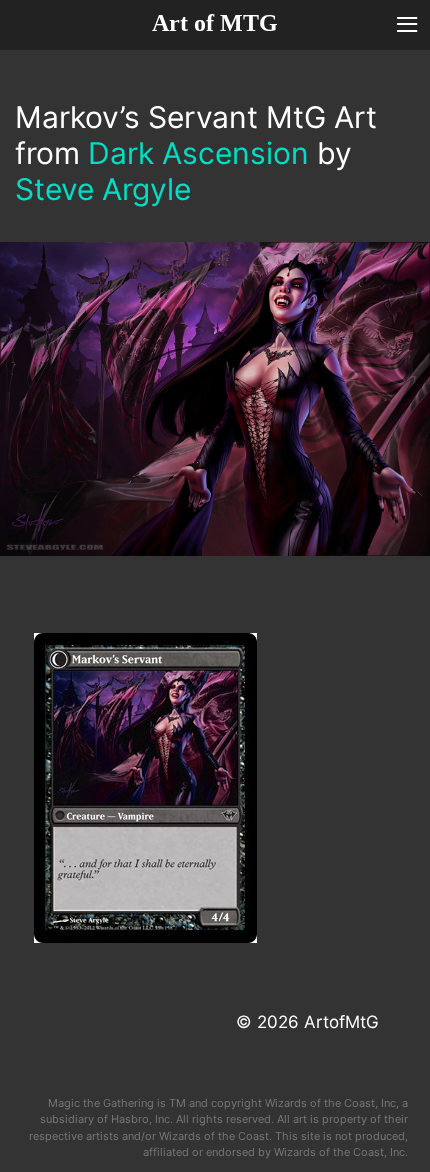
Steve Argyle (103, 189)
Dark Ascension (198, 153)
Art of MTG (215, 23)
